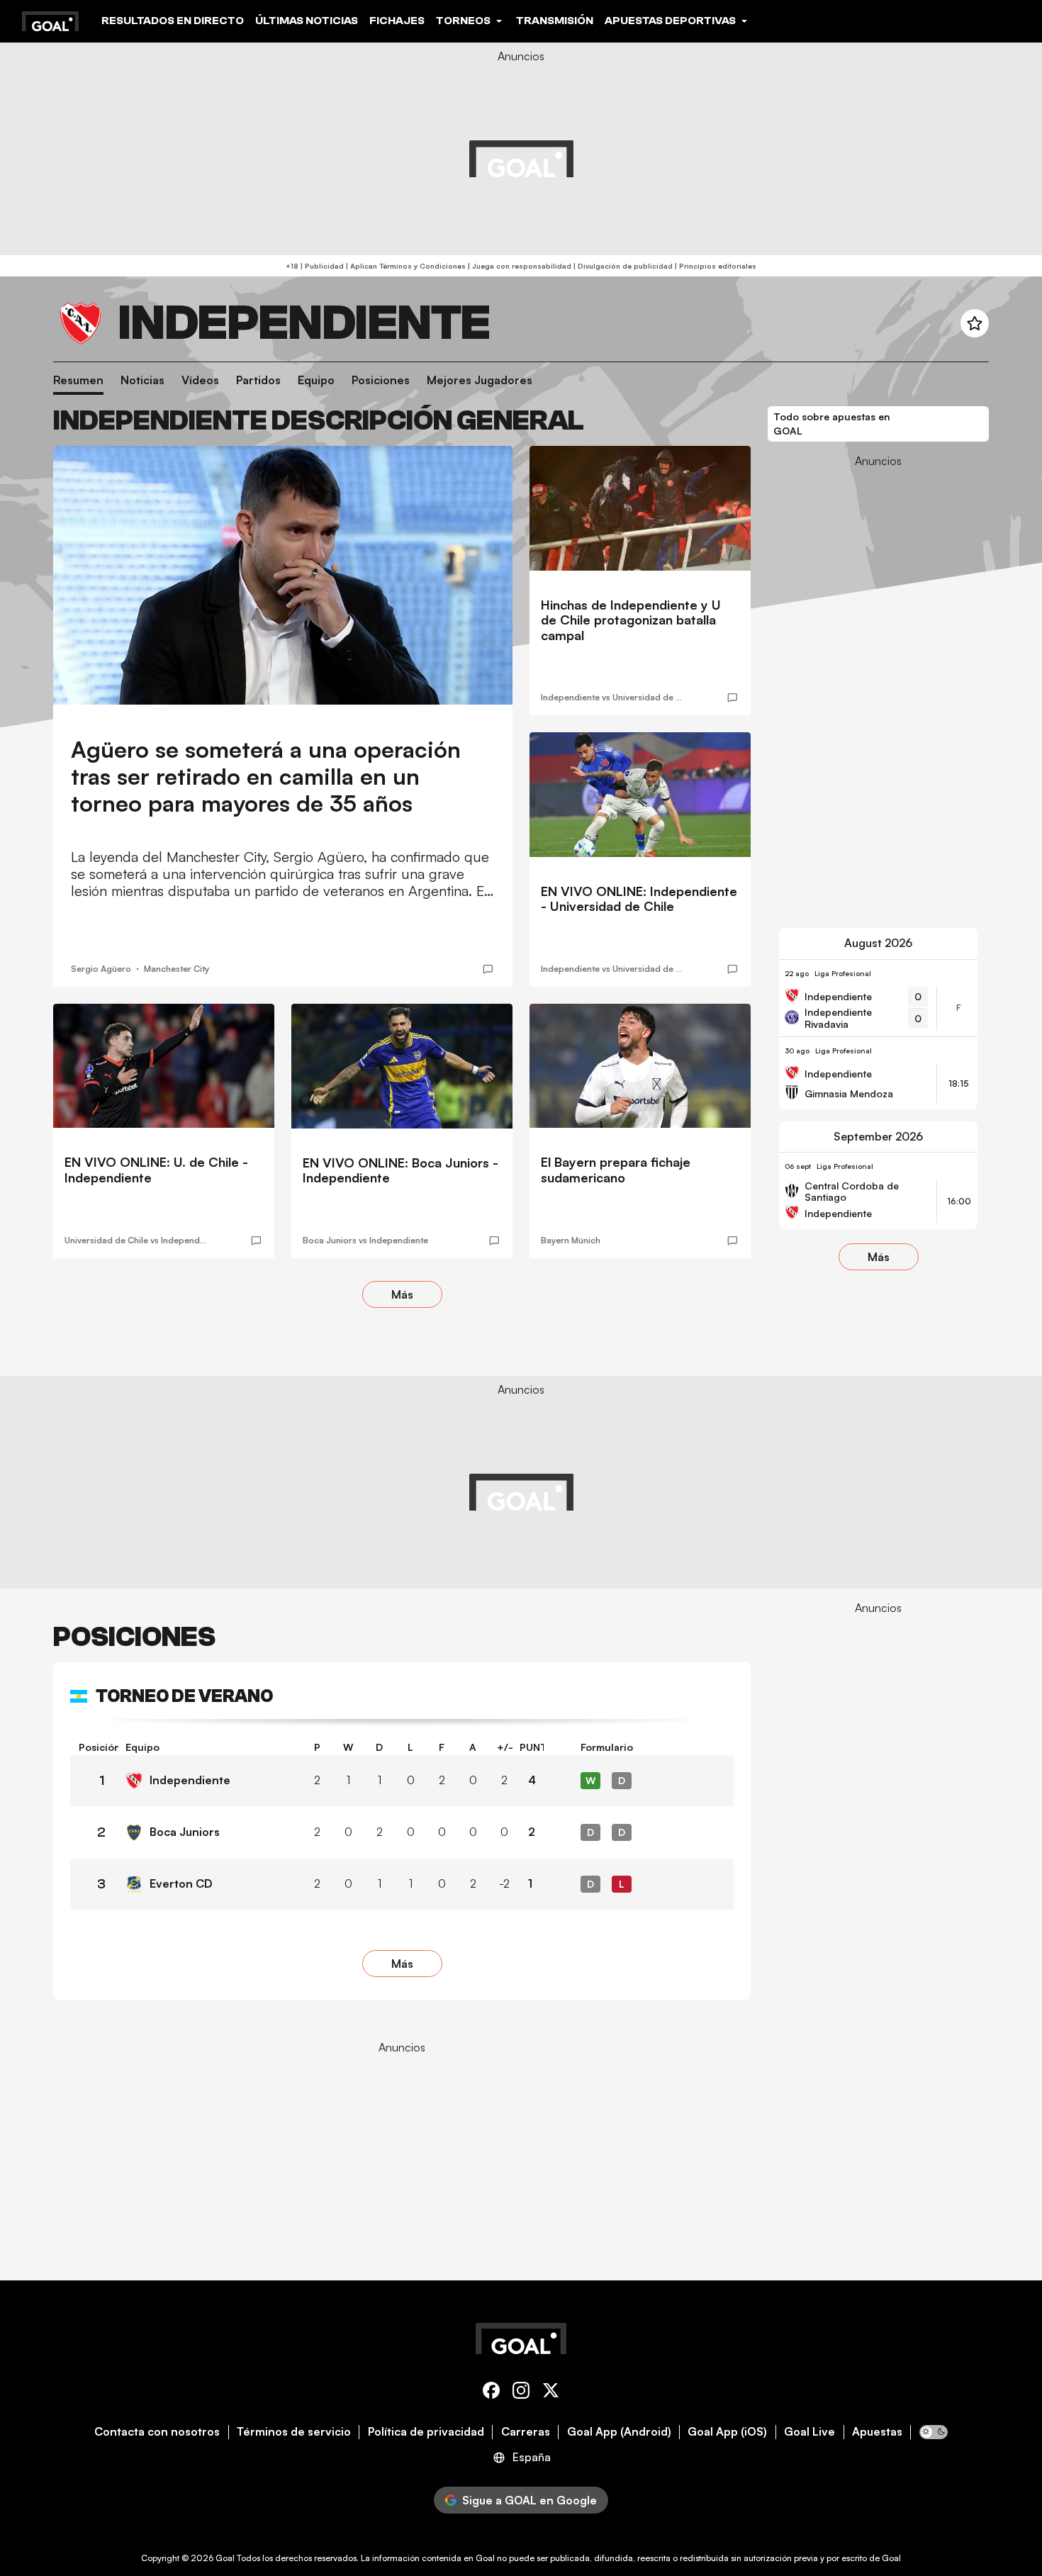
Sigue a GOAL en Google (530, 2500)
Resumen (78, 380)
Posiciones (381, 380)
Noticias (142, 380)
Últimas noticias (307, 21)
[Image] (283, 575)
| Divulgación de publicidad (622, 266)
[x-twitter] (551, 2393)
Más (402, 1294)
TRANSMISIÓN (555, 21)
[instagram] (521, 2393)
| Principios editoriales (715, 266)
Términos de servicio (294, 2432)
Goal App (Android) (619, 2432)
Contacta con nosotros (157, 2432)
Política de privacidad (426, 2432)
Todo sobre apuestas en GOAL (832, 424)
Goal (225, 2558)
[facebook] (491, 2393)
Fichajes (397, 21)
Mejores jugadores (480, 380)
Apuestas (877, 2432)
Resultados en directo (173, 21)
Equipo (316, 380)
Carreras (526, 2432)
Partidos (258, 380)
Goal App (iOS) (727, 2432)
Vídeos (200, 380)
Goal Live (809, 2432)
